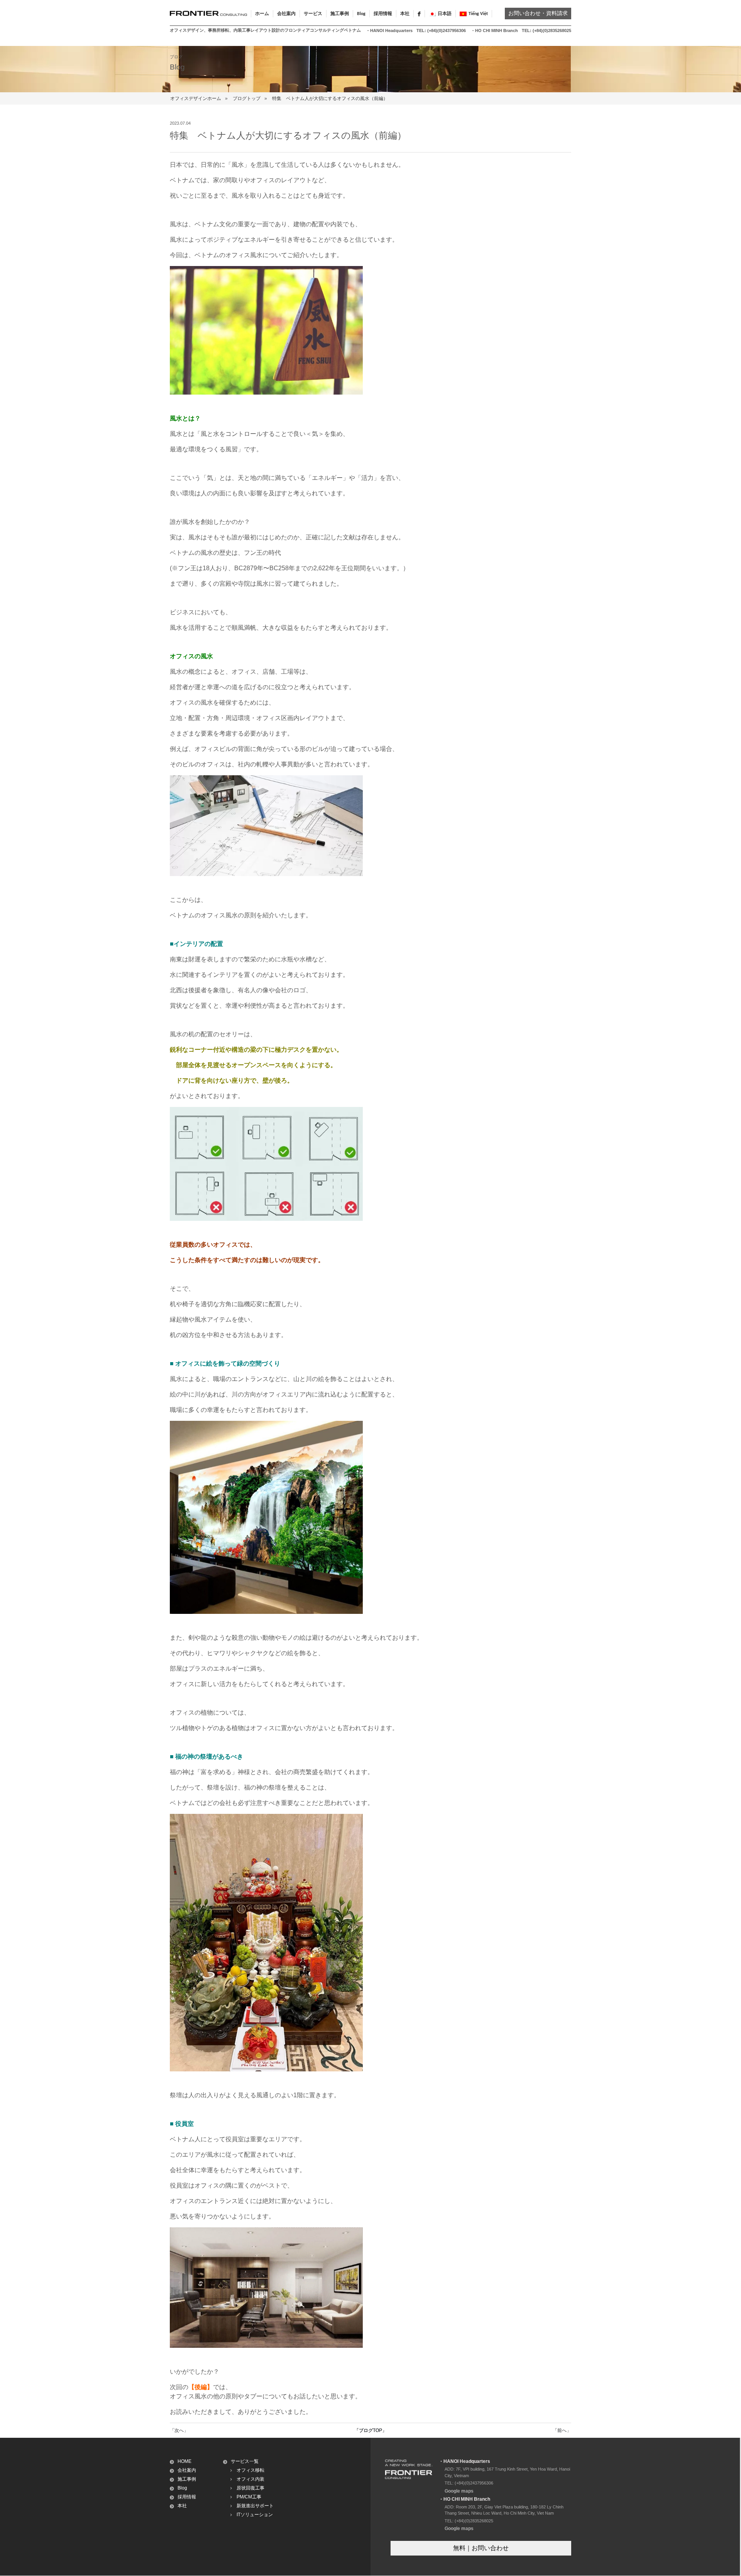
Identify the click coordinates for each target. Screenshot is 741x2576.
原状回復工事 (250, 2488)
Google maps (459, 2491)
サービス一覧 (245, 2461)
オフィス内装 (250, 2479)
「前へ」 (562, 2430)
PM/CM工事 (249, 2497)
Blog (361, 14)
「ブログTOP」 (370, 2430)
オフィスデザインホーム (196, 98)
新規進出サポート (255, 2506)
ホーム (262, 14)
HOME (184, 2461)
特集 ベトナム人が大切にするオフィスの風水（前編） (330, 98)
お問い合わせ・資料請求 (538, 14)
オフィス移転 (250, 2470)
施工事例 (187, 2479)
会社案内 (187, 2470)
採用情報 (383, 14)
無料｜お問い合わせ (481, 2548)
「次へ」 (179, 2430)
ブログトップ (247, 98)
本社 (405, 14)
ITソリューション (255, 2515)
